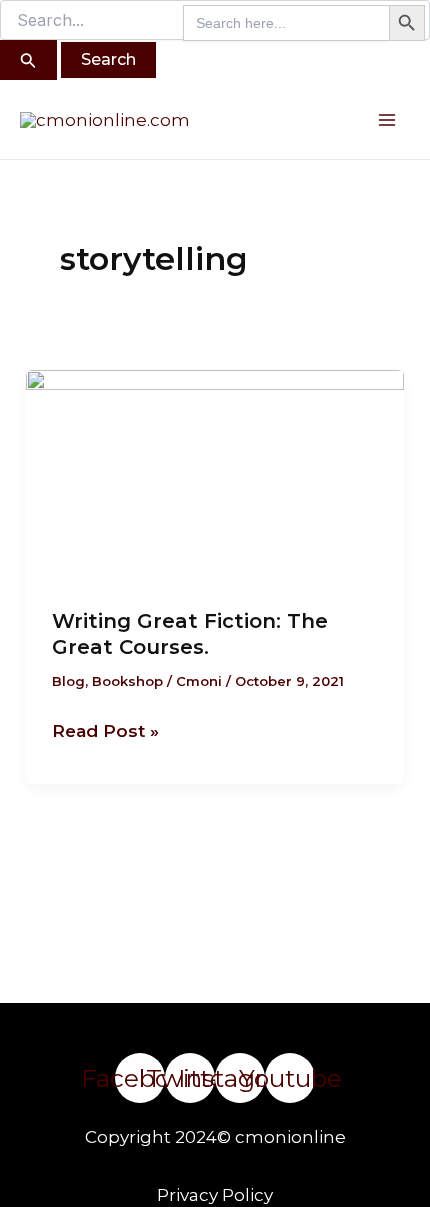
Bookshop (127, 681)
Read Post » (105, 729)
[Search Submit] (28, 60)
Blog (68, 681)
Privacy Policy (215, 1195)
